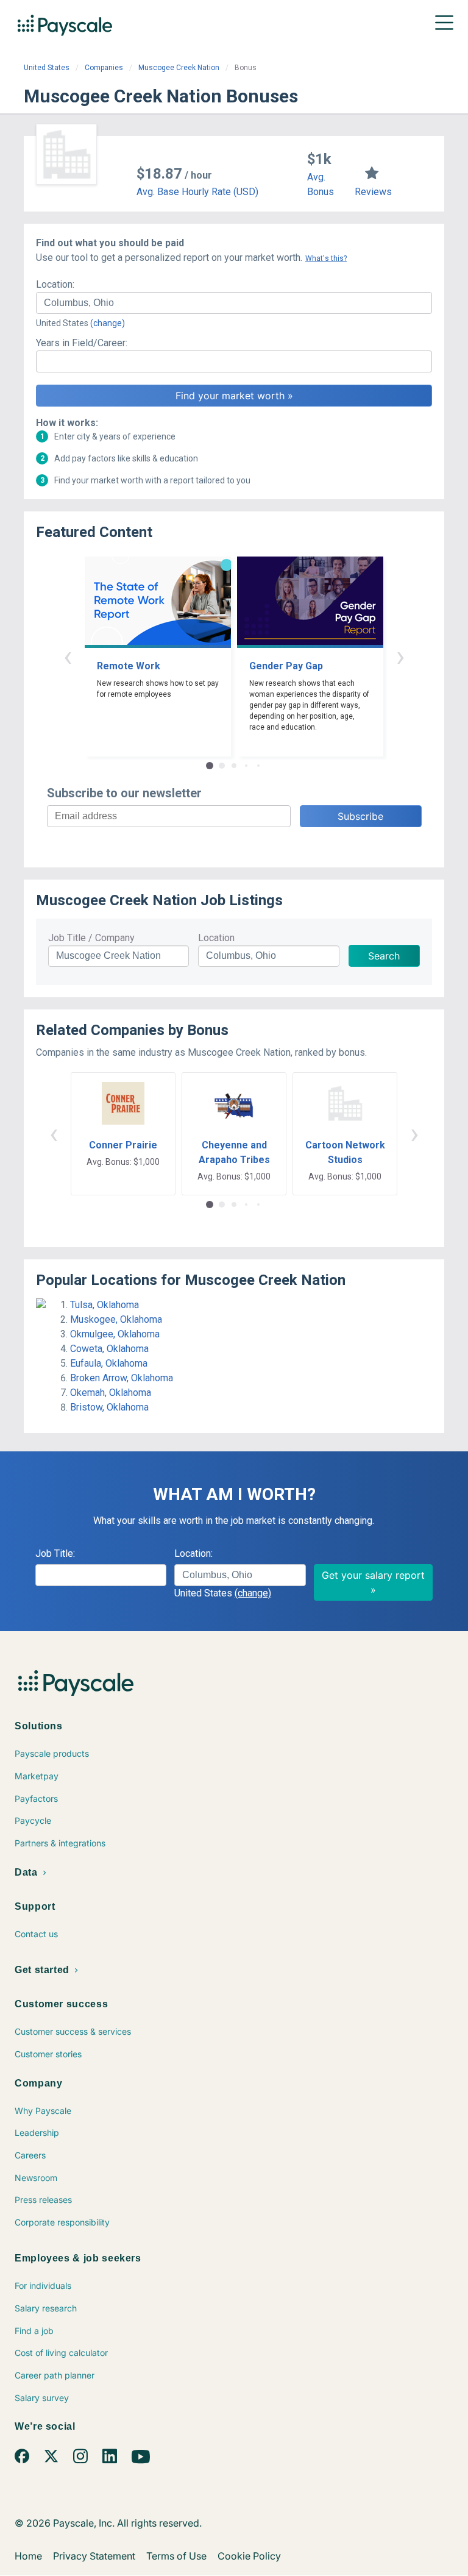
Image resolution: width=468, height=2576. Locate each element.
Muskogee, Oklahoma (116, 1319)
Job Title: (55, 1553)
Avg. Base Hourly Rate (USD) (197, 192)
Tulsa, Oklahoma (105, 1305)
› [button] (400, 656)
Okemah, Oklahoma (111, 1393)
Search (384, 956)
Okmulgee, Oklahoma (115, 1334)
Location (216, 938)
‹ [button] (68, 656)
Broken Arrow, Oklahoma (122, 1378)
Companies (104, 68)
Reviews (373, 192)
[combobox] (234, 303)
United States (47, 68)
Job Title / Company (91, 938)
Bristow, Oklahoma (109, 1407)
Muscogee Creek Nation (179, 68)
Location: (55, 284)
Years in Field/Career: (82, 343)
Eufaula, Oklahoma (109, 1363)
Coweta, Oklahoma (109, 1349)
